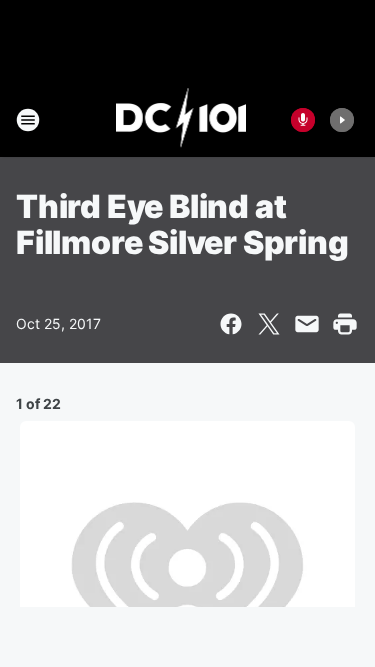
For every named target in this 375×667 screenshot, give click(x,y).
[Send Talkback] (303, 120)
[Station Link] (181, 120)
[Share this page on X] (269, 324)
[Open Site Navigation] (28, 120)
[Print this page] (345, 324)
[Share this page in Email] (307, 324)
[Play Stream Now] (342, 120)
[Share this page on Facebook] (231, 324)
